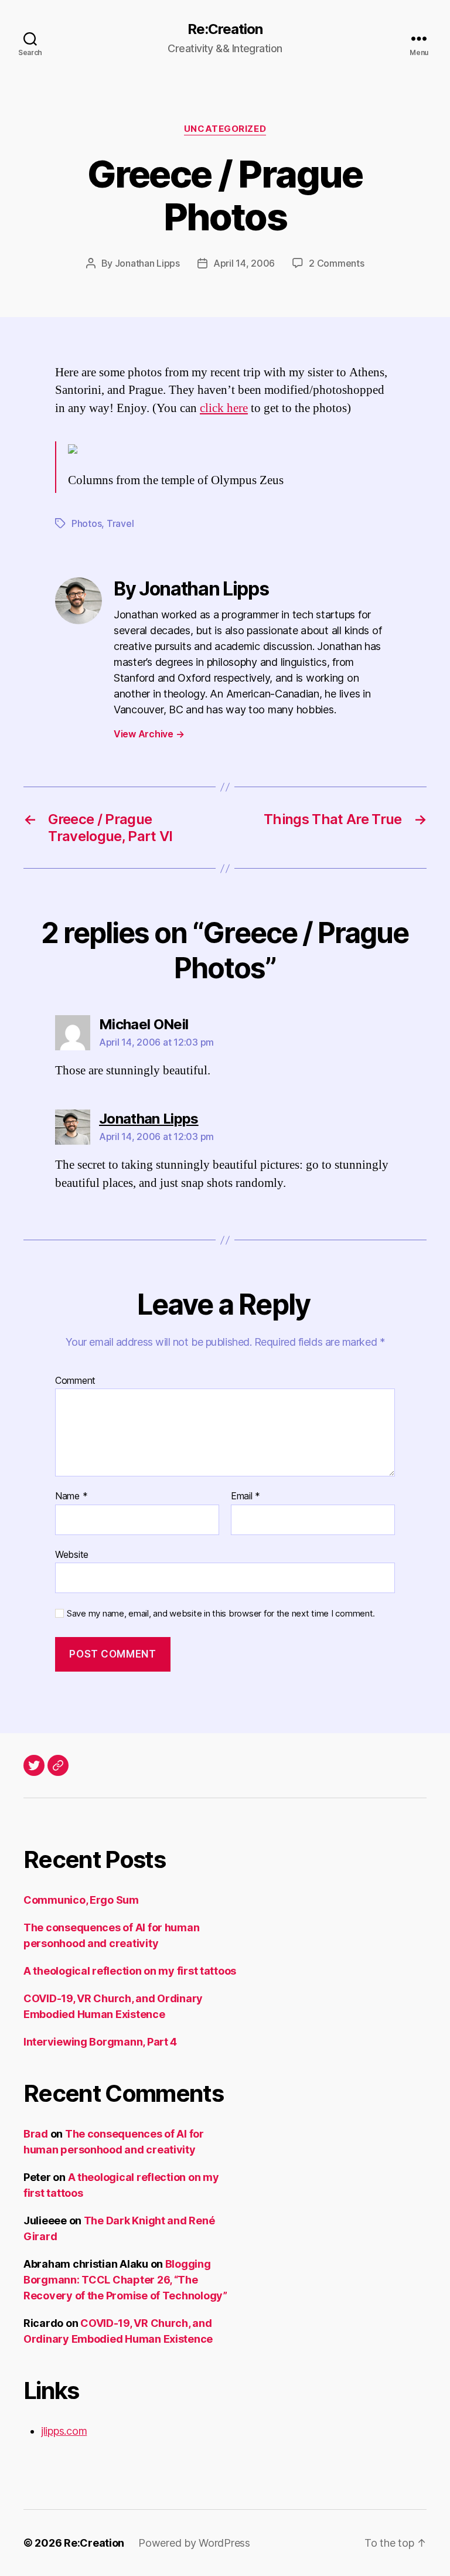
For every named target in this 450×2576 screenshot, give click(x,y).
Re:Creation (225, 29)
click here (224, 408)
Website (72, 1554)
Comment (75, 1381)
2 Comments (336, 263)
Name (71, 1496)
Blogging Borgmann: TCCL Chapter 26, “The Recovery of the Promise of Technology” (125, 2280)
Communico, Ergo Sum (81, 1900)
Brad (36, 2134)
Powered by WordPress (194, 2543)
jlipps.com (64, 2431)
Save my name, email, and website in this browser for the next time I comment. (221, 1614)
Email (246, 1496)
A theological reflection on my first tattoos (130, 1971)
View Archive (149, 734)
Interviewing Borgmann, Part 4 (100, 2042)
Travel (120, 523)
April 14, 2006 (244, 263)
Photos (86, 523)
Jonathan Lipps (147, 263)
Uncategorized (225, 129)
